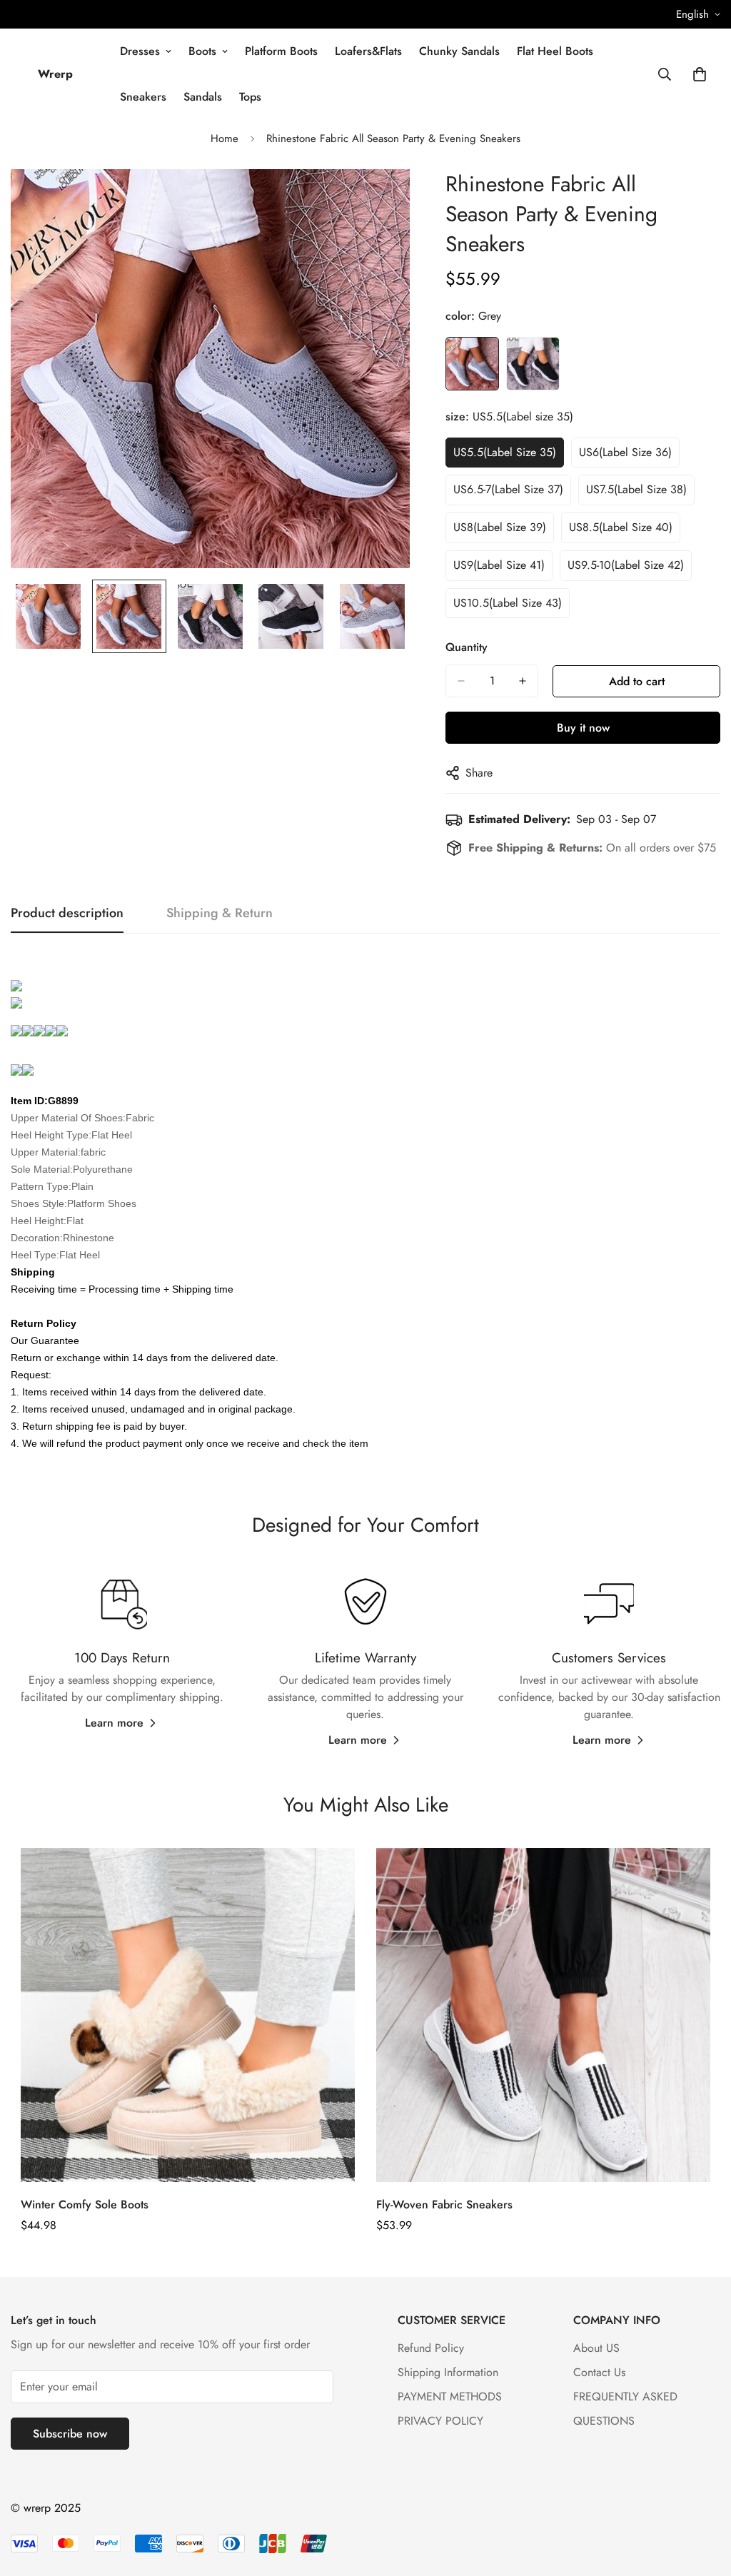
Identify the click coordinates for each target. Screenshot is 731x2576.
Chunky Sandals (459, 51)
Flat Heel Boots (555, 51)
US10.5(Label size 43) (508, 603)
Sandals (203, 97)
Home (225, 138)
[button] (700, 74)
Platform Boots (281, 51)
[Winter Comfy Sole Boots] (188, 2015)
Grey (472, 364)
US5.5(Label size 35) (505, 452)
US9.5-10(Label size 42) (626, 565)
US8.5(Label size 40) (621, 527)
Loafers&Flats (368, 51)
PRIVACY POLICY (440, 2421)
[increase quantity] (523, 681)
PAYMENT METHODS (450, 2396)
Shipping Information (448, 2372)
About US (596, 2348)
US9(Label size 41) (499, 565)
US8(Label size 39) (500, 527)
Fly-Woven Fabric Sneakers (444, 2204)
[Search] (665, 74)
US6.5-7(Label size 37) (508, 489)
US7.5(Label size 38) (636, 489)
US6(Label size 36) (625, 452)
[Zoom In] (379, 199)
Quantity (467, 647)
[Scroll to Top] (703, 2498)
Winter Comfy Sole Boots (85, 2204)
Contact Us (599, 2372)
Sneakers (143, 97)
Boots (202, 51)
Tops (250, 97)
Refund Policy (431, 2348)
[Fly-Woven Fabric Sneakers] (543, 2015)
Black (533, 364)
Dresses (140, 51)
